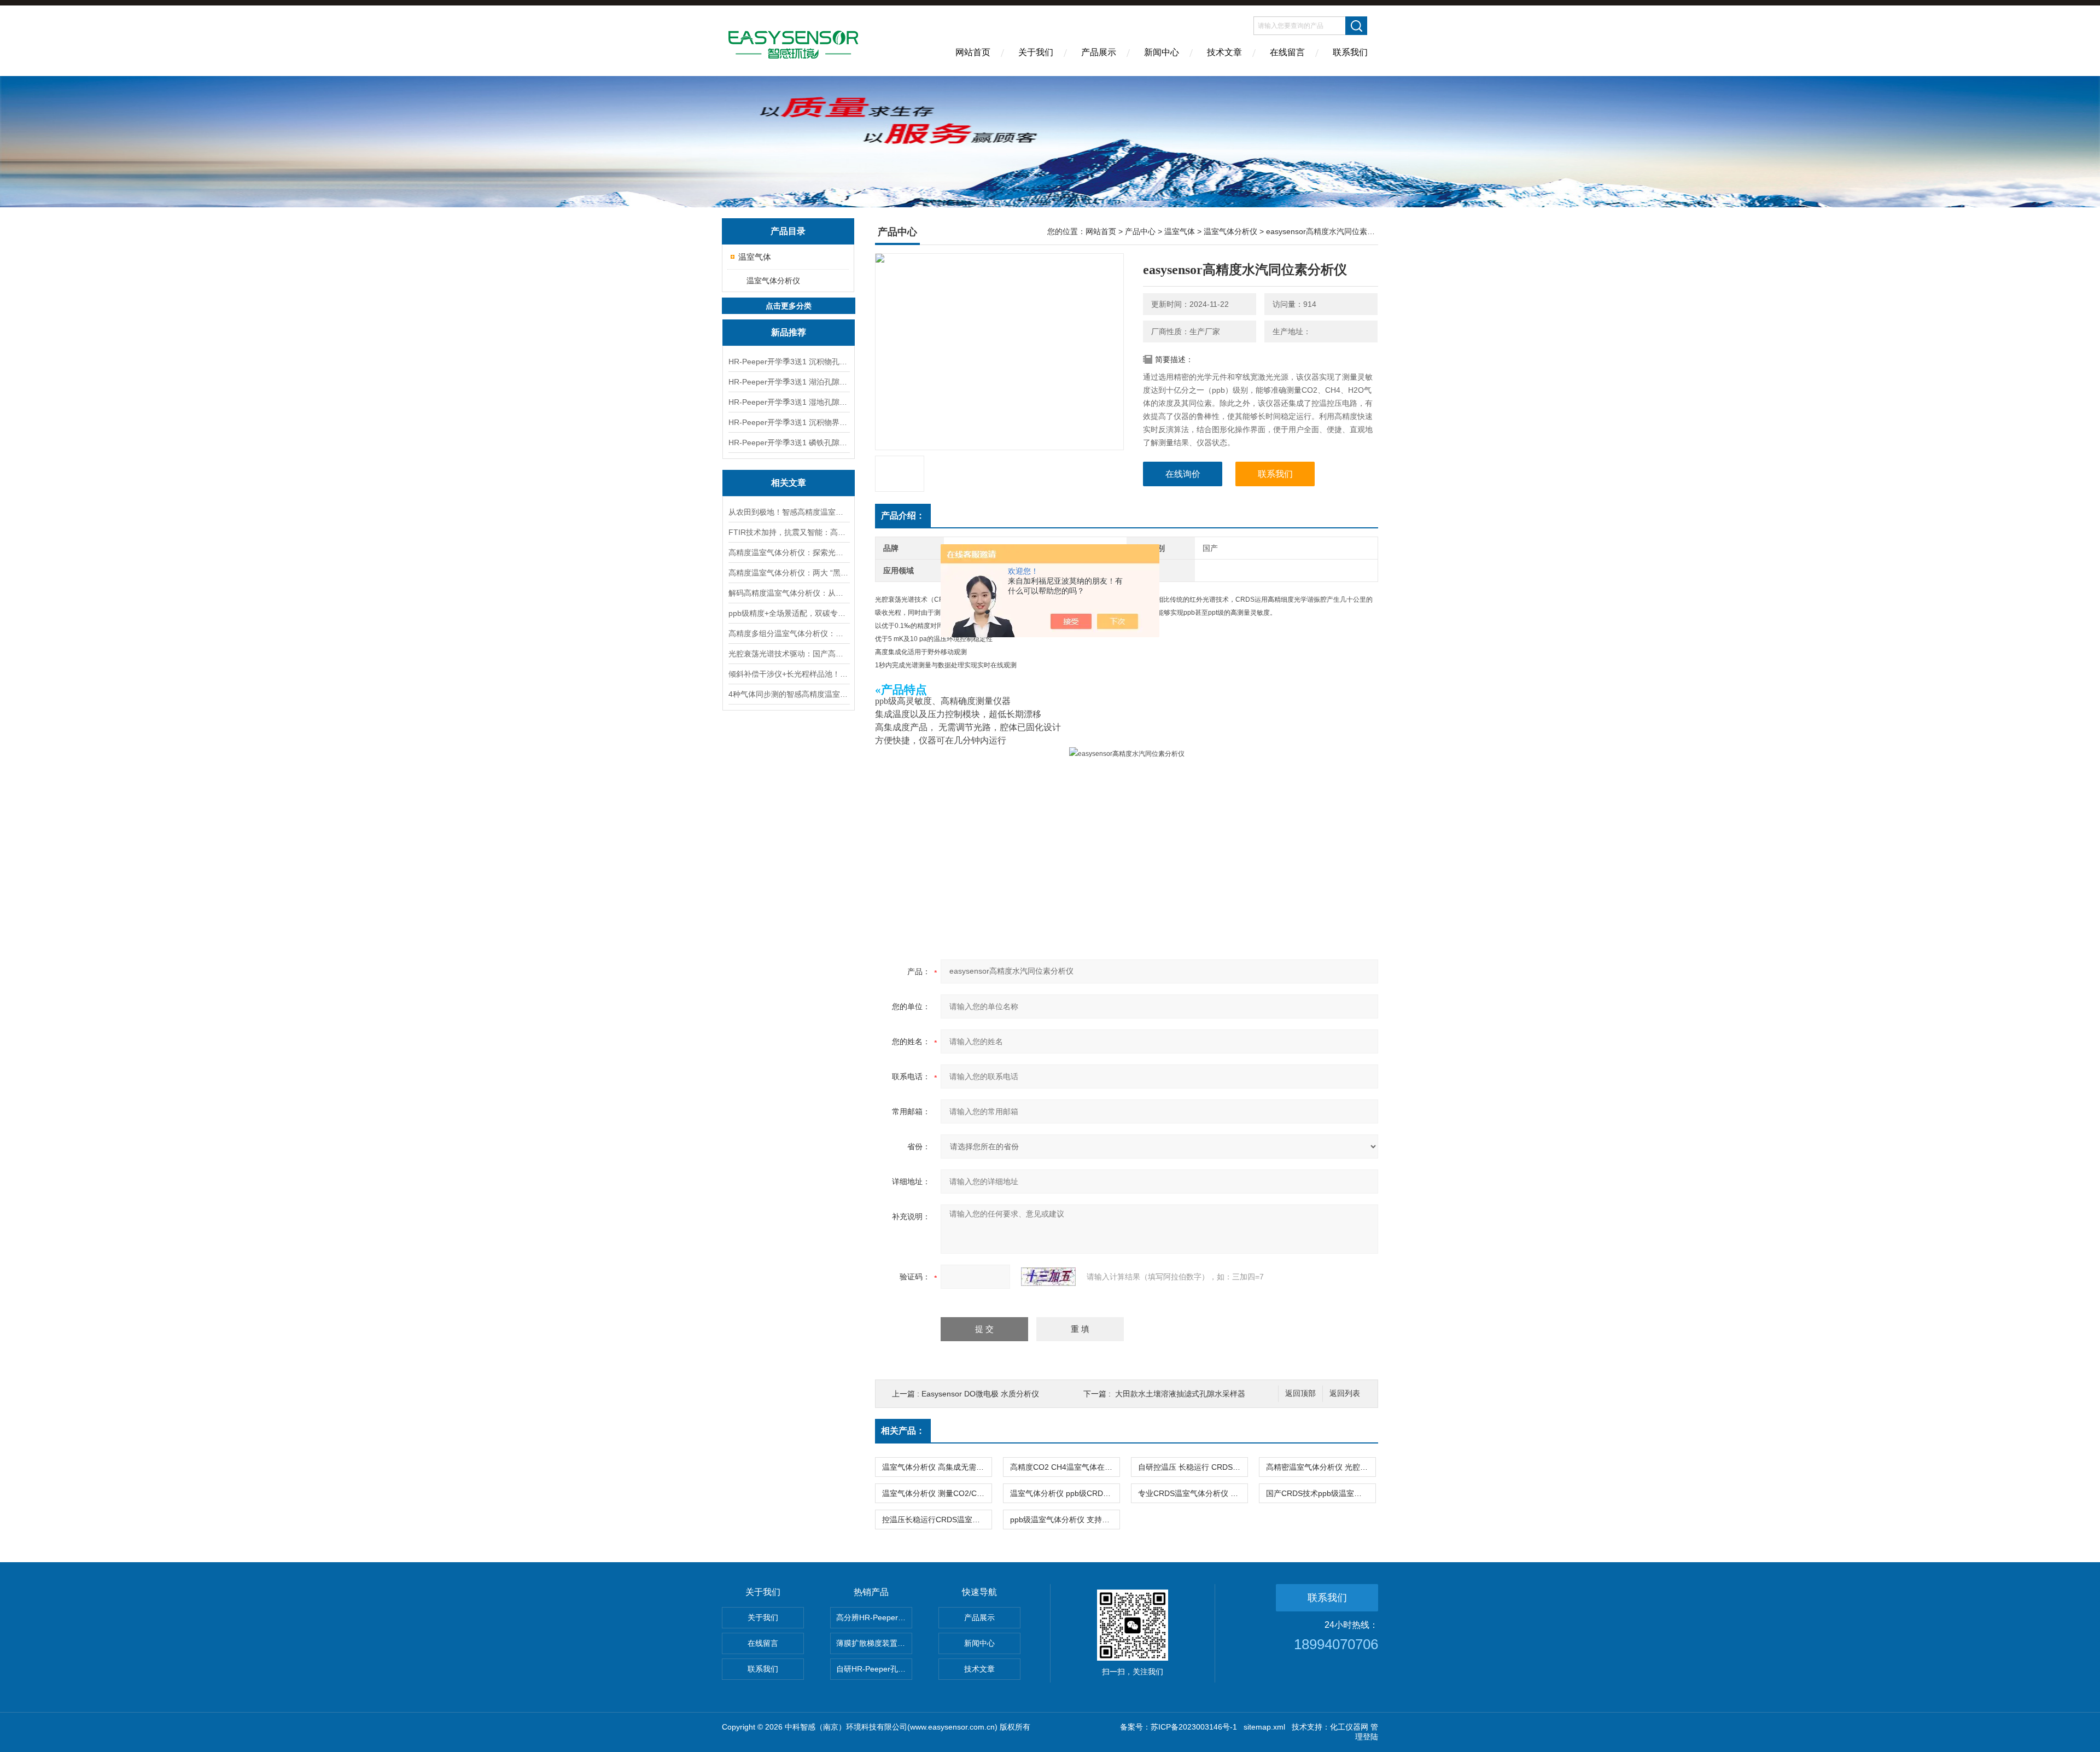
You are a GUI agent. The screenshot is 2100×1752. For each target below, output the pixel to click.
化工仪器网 (1349, 1727)
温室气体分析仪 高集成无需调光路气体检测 (937, 1467)
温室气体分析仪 (773, 281)
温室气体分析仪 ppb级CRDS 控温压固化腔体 (1065, 1493)
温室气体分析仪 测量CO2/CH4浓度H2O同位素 (937, 1493)
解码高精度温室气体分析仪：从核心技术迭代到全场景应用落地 (789, 593)
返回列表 (1345, 1393)
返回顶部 (1300, 1393)
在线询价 (1183, 474)
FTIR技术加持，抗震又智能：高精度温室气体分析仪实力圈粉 (789, 532)
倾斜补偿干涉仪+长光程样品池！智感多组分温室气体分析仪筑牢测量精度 (789, 674)
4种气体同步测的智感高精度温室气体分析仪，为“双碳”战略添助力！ (789, 694)
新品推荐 (789, 332)
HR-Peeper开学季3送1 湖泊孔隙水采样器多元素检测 (789, 382)
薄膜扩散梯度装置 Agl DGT (874, 1643)
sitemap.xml (1264, 1727)
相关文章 (789, 483)
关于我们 (1036, 52)
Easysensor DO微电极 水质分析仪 (980, 1394)
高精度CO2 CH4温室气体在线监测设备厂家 (1065, 1467)
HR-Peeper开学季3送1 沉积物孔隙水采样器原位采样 (789, 362)
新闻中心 (1162, 52)
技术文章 (1224, 52)
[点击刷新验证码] (1048, 1277)
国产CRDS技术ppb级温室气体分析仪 (1321, 1493)
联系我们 (1350, 52)
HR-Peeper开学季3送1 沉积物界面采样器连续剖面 (789, 422)
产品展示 (1099, 52)
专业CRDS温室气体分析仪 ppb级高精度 (1193, 1493)
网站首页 (973, 52)
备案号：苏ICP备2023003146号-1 (1179, 1727)
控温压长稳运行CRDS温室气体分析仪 (937, 1520)
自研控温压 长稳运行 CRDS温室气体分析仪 (1193, 1467)
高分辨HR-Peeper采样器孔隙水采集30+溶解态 (874, 1617)
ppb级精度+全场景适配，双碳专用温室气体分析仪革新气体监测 (789, 613)
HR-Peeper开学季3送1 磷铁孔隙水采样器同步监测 (789, 443)
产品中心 (1140, 231)
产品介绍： (903, 516)
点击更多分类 (789, 306)
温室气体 (755, 257)
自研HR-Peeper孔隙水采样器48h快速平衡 (874, 1669)
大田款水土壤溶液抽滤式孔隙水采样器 (1180, 1394)
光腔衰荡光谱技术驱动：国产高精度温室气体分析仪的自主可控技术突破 (789, 654)
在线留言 (1287, 52)
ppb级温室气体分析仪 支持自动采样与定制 (1065, 1520)
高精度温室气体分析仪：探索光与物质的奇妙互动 (789, 552)
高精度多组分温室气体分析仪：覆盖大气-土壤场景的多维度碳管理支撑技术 (789, 633)
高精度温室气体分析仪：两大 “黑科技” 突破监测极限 (789, 573)
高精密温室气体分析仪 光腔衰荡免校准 (1321, 1467)
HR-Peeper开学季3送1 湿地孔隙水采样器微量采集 (789, 402)
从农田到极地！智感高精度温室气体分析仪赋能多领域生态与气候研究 (789, 512)
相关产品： (903, 1431)
